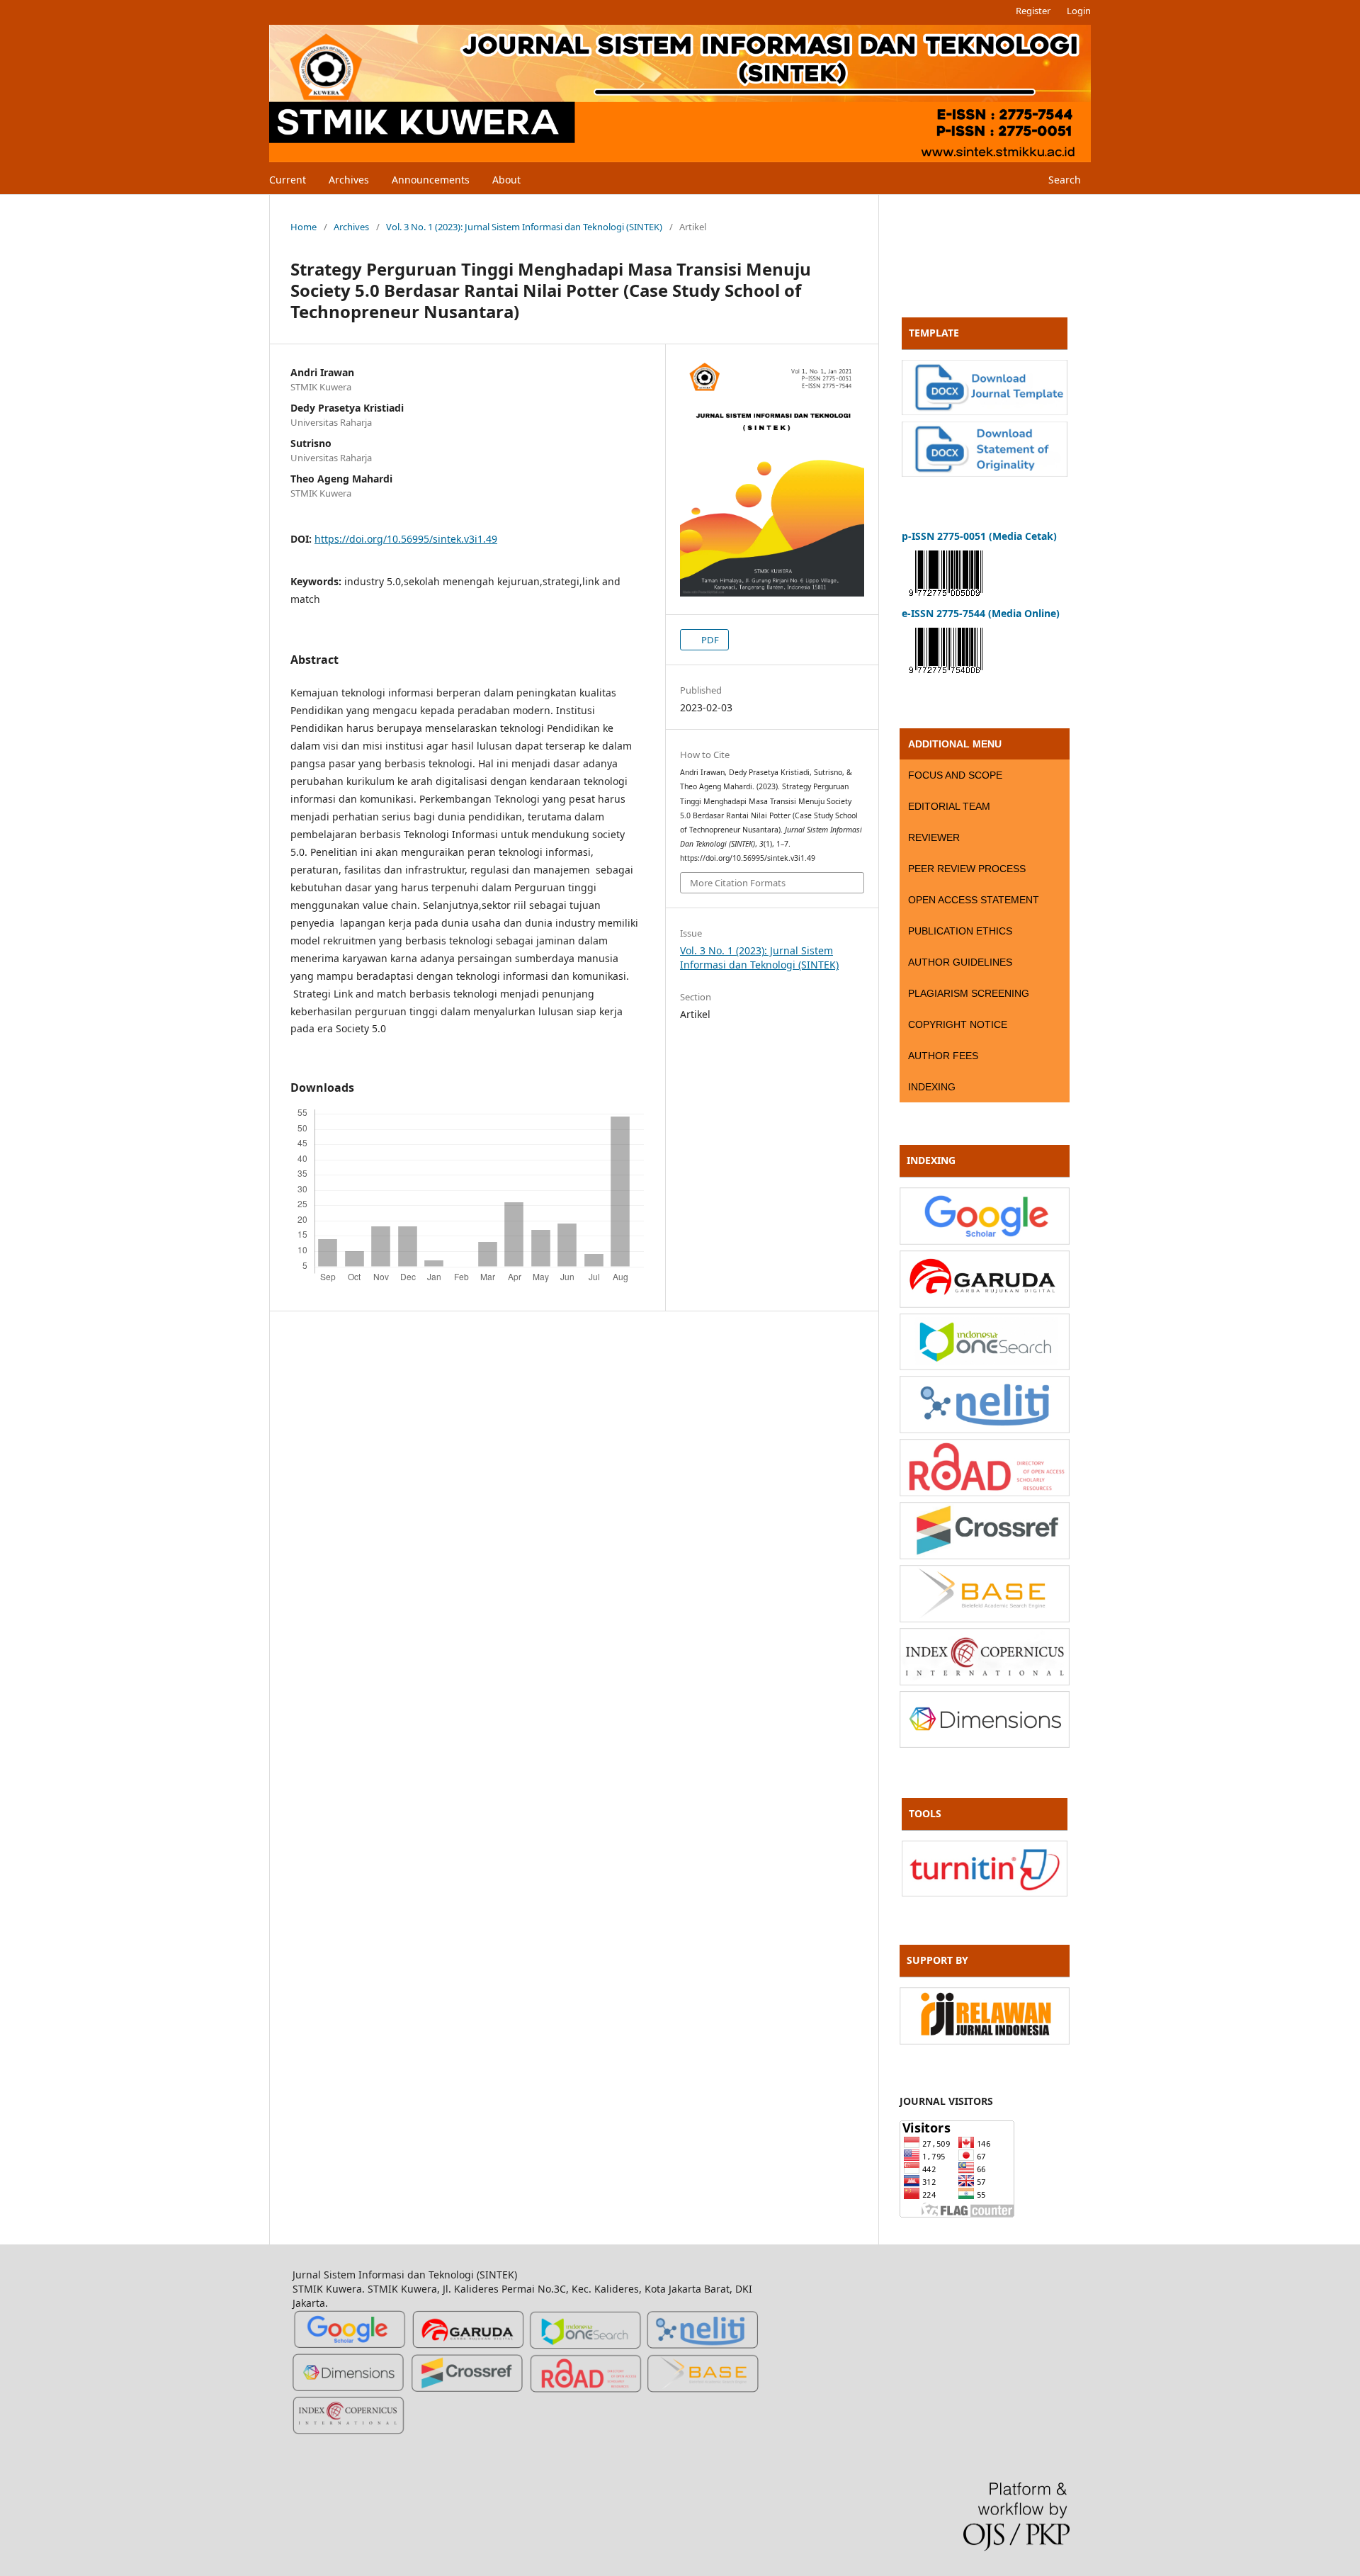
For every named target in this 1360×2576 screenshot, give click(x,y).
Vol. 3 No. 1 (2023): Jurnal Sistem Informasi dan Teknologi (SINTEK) (524, 227)
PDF (709, 640)
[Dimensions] (985, 1744)
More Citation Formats (738, 883)
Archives (349, 180)
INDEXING (932, 1087)
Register (1033, 11)
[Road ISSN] (985, 1492)
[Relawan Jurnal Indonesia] (985, 2041)
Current (288, 180)
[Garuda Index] (985, 1304)
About (506, 180)
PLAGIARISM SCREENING (969, 993)
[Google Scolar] (985, 1241)
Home (304, 227)
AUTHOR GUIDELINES (960, 962)
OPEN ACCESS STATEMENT (974, 900)
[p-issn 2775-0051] (946, 599)
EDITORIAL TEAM (949, 806)
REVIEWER (934, 837)
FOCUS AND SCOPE (955, 775)
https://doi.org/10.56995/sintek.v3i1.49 (406, 539)
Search (1063, 180)
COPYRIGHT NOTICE (958, 1024)
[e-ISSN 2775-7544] (946, 676)
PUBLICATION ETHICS (960, 931)
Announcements (431, 180)
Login (1079, 11)
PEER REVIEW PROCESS (967, 869)
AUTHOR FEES (943, 1056)
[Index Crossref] (985, 1555)
